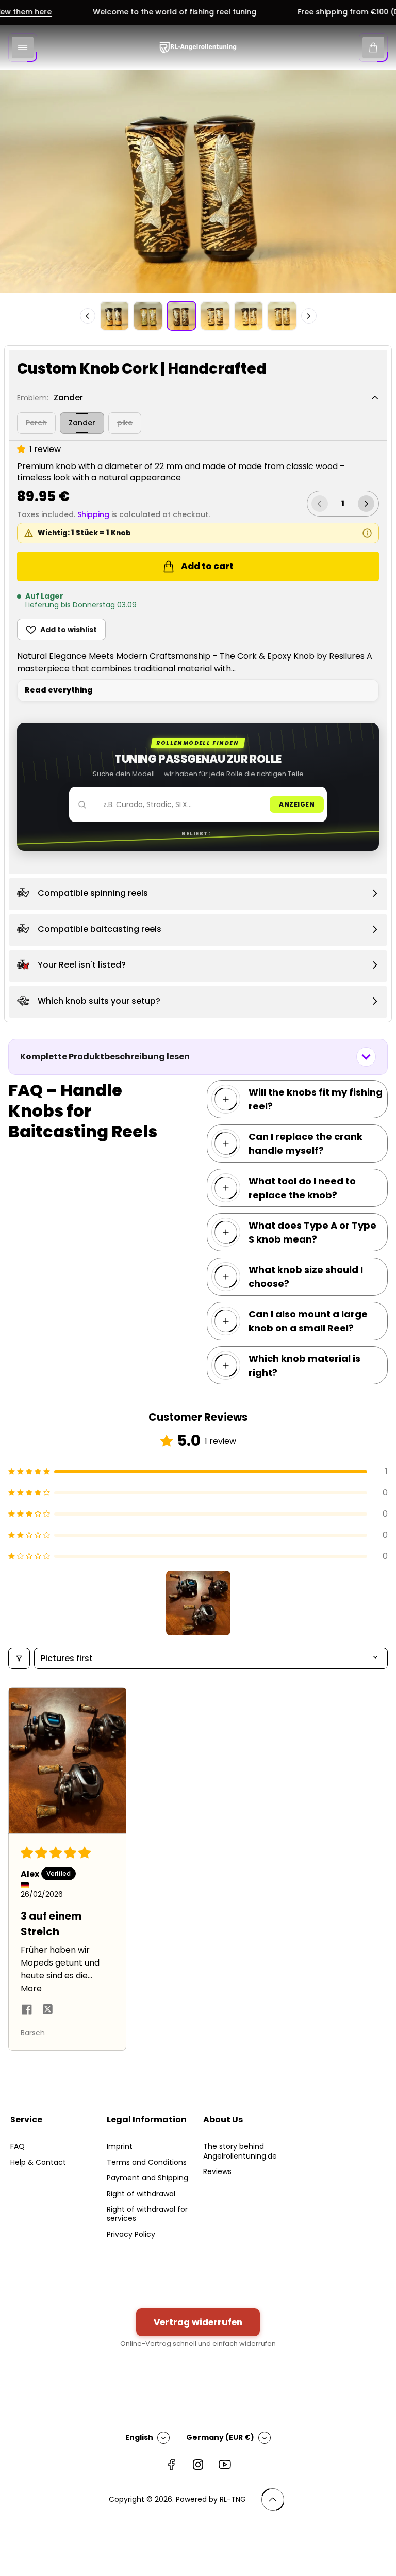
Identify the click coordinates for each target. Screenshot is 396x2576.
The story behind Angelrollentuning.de (240, 2151)
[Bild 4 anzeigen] (215, 316)
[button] (23, 449)
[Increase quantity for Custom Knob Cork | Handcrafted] (366, 504)
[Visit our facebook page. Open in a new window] (171, 2465)
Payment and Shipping (147, 2178)
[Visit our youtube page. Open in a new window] (225, 2465)
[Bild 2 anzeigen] (148, 316)
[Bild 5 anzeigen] (249, 316)
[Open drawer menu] (23, 47)
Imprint (120, 2146)
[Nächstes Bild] (309, 316)
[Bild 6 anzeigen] (282, 316)
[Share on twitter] (47, 2011)
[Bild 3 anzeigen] (181, 316)
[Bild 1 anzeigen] (114, 316)
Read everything (59, 690)
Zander (82, 423)
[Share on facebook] (27, 2011)
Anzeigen (297, 804)
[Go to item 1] (198, 1603)
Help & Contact (38, 2162)
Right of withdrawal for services (147, 2214)
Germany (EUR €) (220, 2437)
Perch (36, 423)
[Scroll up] (273, 2500)
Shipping (93, 514)
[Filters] (19, 1658)
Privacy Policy (131, 2234)
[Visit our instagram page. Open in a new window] (198, 2465)
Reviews (217, 2171)
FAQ (18, 2146)
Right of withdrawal (141, 2194)
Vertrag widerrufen (198, 2322)
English (139, 2437)
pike (125, 423)
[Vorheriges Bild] (88, 316)
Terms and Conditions (147, 2162)
